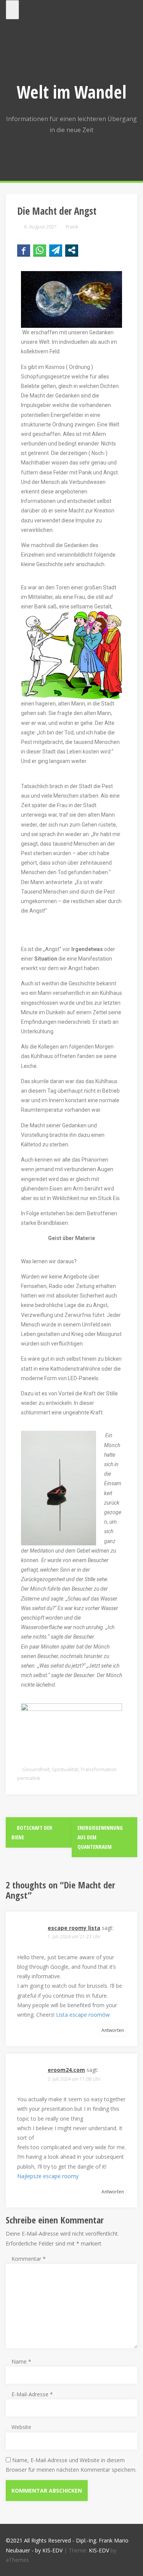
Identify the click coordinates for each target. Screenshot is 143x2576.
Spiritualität (65, 1769)
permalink (29, 1778)
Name (21, 2361)
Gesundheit (36, 1769)
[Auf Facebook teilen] (24, 250)
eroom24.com (66, 2070)
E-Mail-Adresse (32, 2394)
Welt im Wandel (72, 92)
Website (21, 2427)
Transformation (99, 1769)
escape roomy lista (74, 1928)
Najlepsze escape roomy (48, 2176)
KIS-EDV (99, 2550)
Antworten (113, 2030)
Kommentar (29, 2259)
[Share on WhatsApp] (40, 250)
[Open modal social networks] (72, 250)
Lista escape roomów (83, 2015)
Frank (72, 227)
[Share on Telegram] (56, 250)
